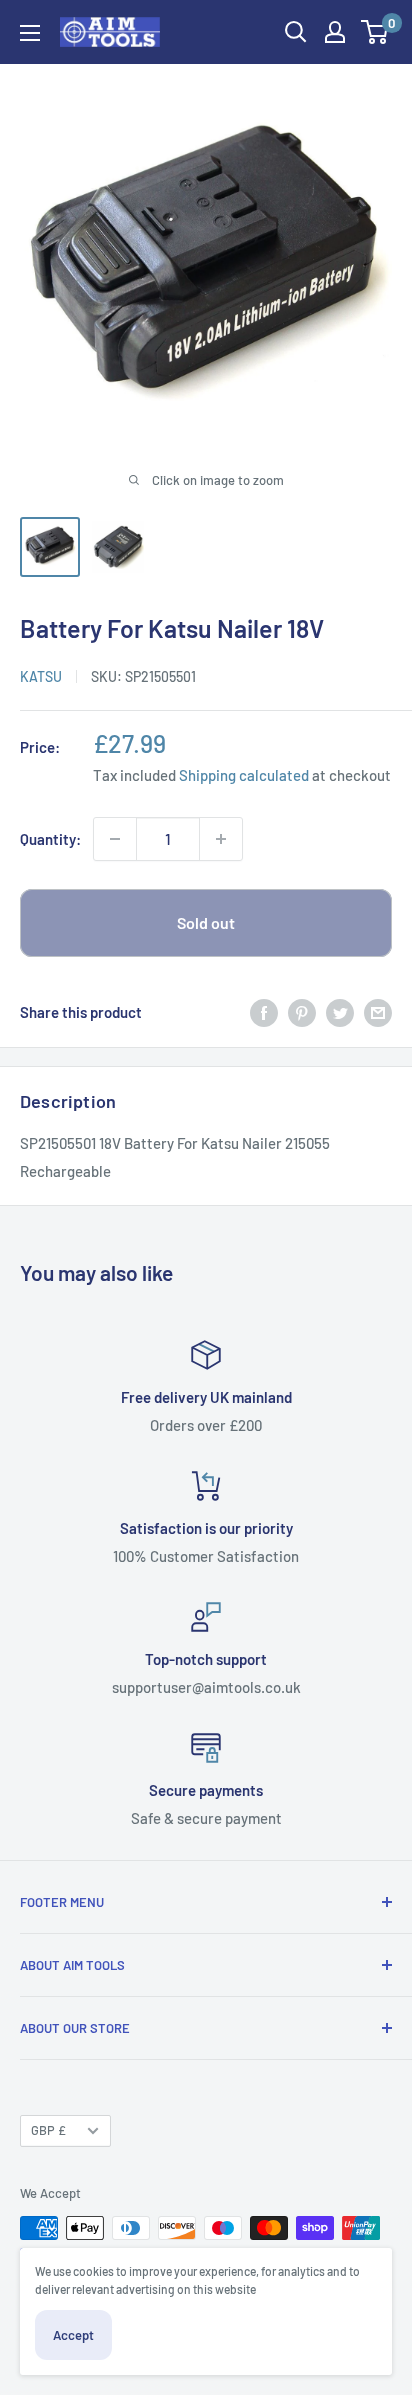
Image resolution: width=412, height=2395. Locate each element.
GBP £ (48, 2130)
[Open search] (296, 32)
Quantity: (50, 839)
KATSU (41, 676)
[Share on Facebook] (264, 1012)
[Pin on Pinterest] (302, 1012)
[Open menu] (30, 33)
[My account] (335, 32)
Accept (73, 2335)
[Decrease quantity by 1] (115, 839)
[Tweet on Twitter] (340, 1012)
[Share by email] (378, 1012)
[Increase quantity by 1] (221, 839)
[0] (375, 32)
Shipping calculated (244, 775)
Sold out (206, 922)
